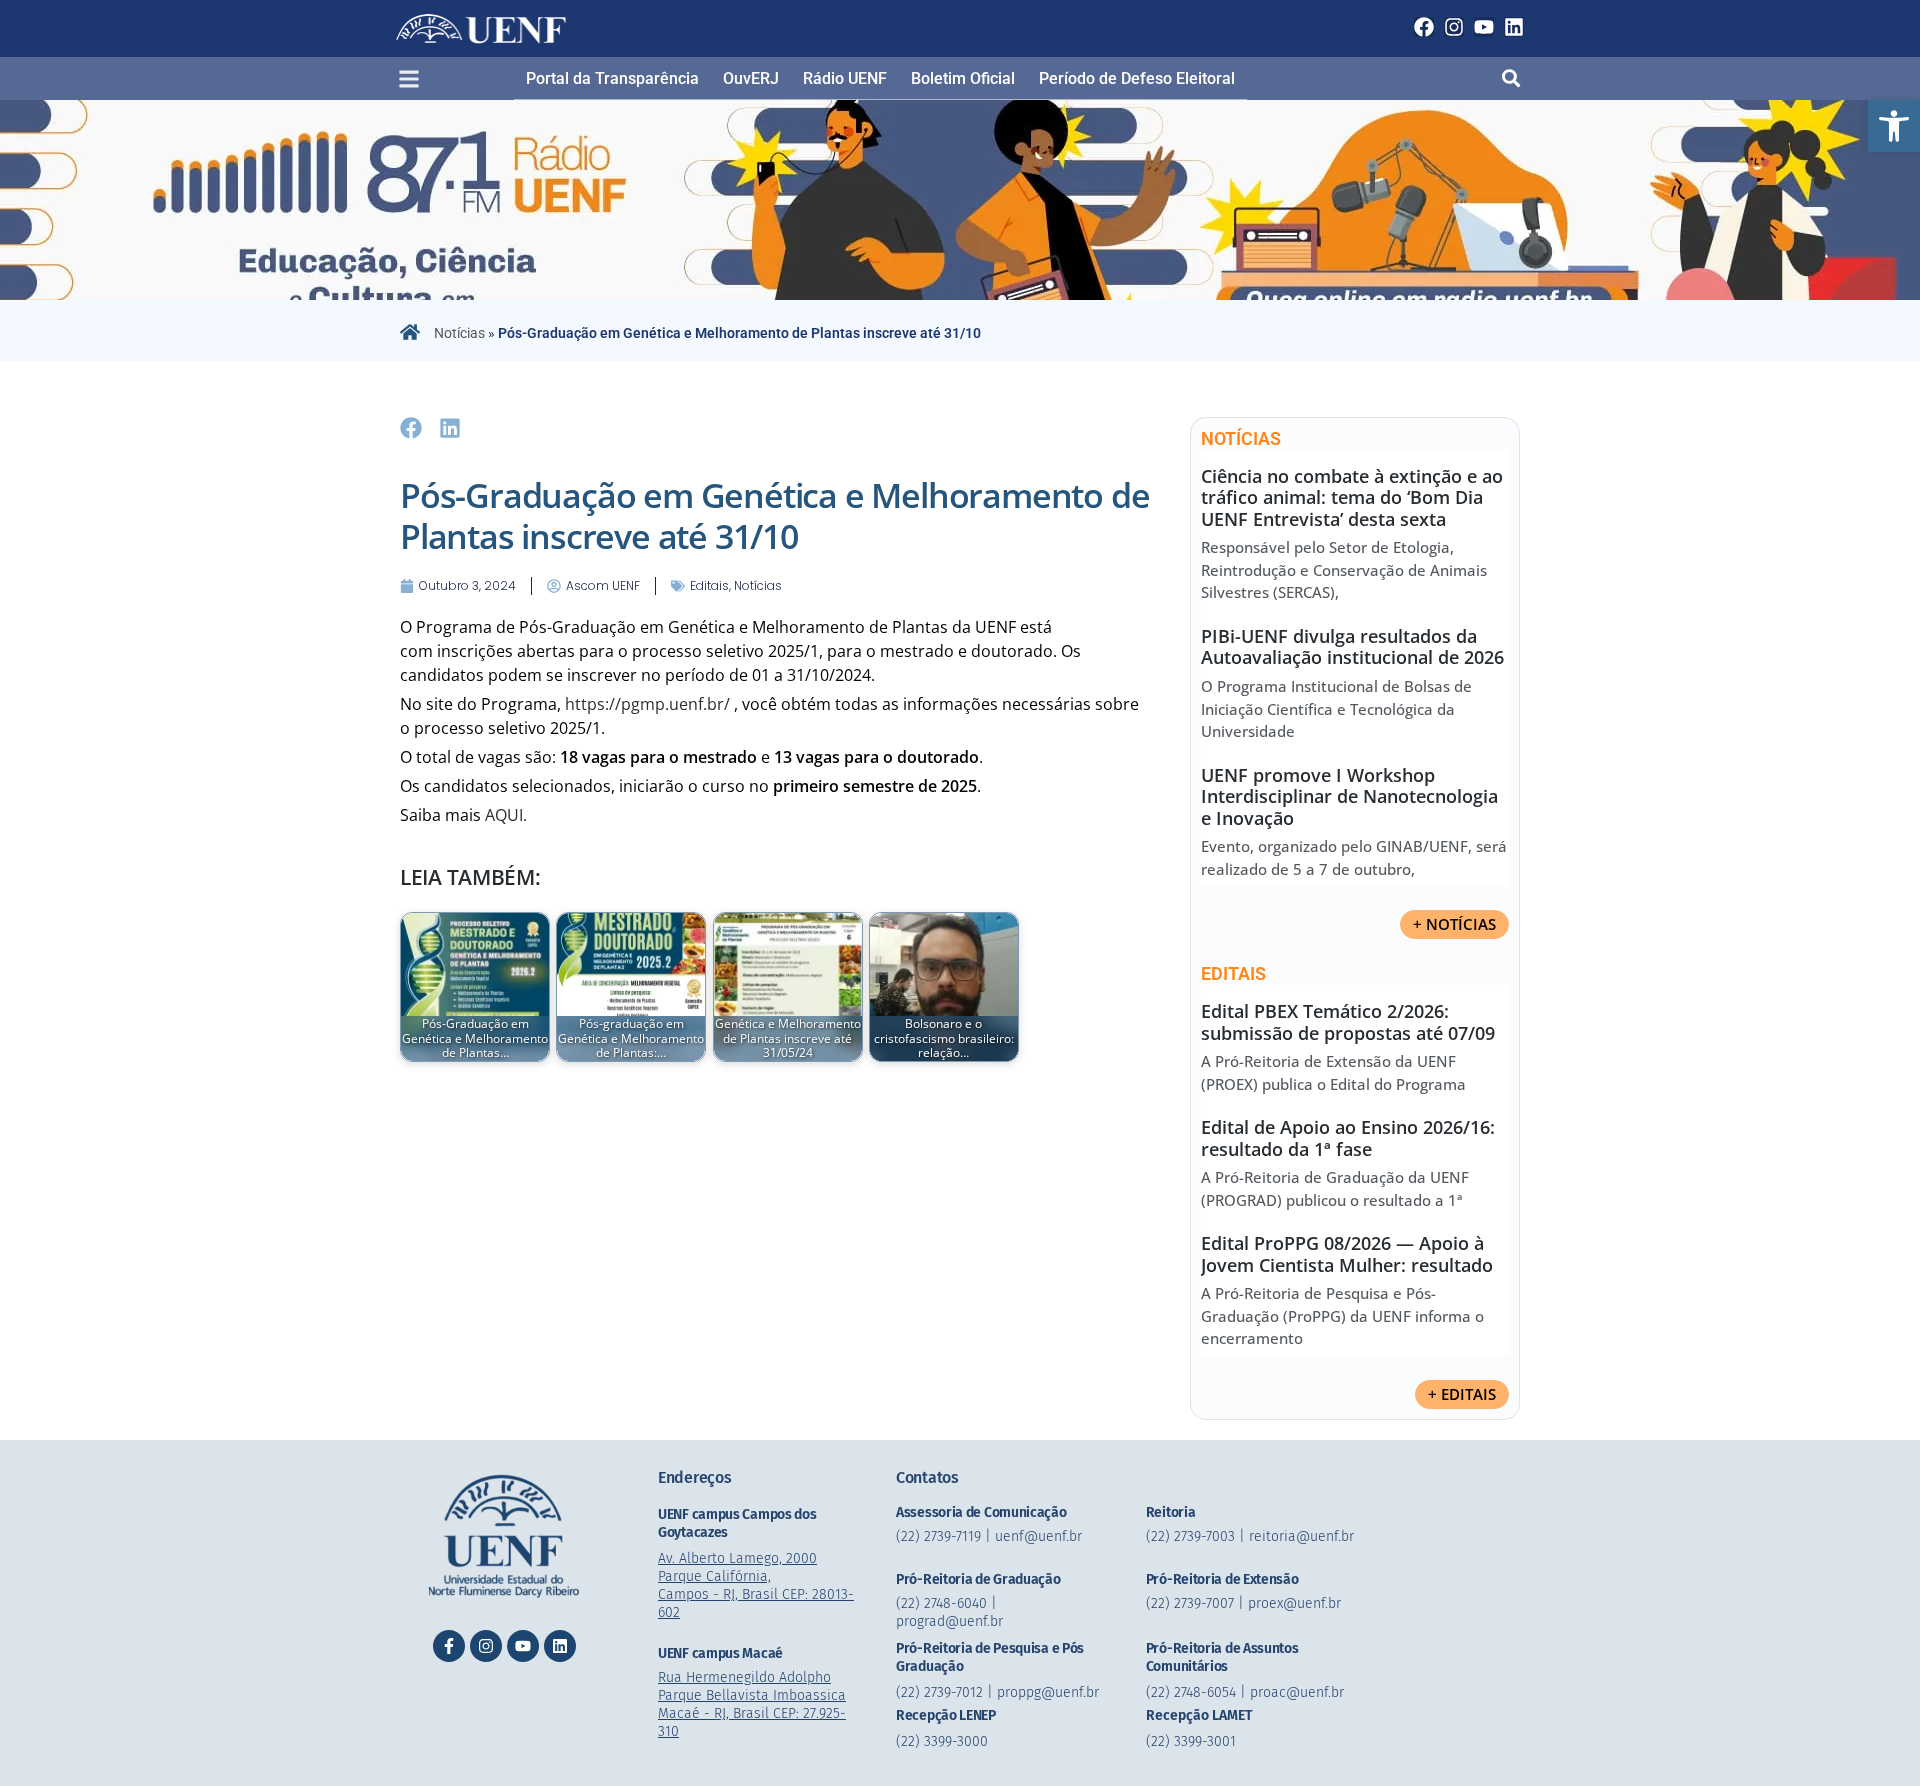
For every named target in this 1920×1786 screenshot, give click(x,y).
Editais (709, 585)
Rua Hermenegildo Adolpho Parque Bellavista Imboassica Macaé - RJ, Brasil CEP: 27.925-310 (752, 1704)
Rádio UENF (845, 78)
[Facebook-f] (449, 1646)
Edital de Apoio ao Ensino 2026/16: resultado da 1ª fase (1348, 1138)
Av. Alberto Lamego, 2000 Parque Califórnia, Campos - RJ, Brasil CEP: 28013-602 (756, 1585)
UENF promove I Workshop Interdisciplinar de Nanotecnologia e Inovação (1349, 796)
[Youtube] (1484, 27)
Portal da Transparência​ (612, 78)
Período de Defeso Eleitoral (1137, 78)
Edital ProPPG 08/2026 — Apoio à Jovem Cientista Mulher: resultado (1347, 1254)
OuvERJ (751, 78)
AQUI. (508, 815)
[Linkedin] (1514, 27)
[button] (1894, 126)
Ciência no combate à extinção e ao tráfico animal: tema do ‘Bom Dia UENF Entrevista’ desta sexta (1352, 497)
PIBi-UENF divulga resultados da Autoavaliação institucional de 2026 (1352, 647)
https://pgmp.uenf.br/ (647, 704)
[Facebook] (1424, 27)
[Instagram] (1454, 27)
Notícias (459, 333)
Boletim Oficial (963, 78)
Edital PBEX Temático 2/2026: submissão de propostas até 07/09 (1348, 1022)
